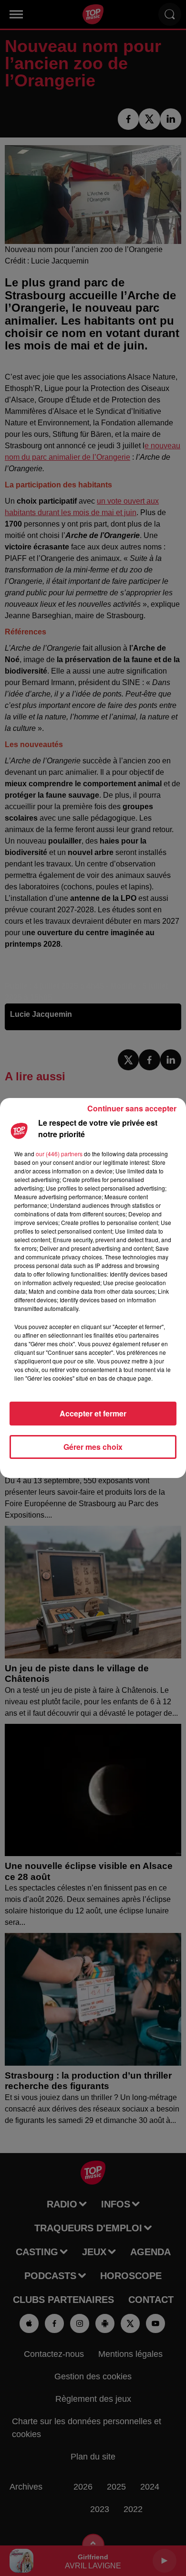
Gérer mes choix (93, 1447)
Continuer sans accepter (132, 1108)
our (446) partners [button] (59, 1154)
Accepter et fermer (93, 1413)
